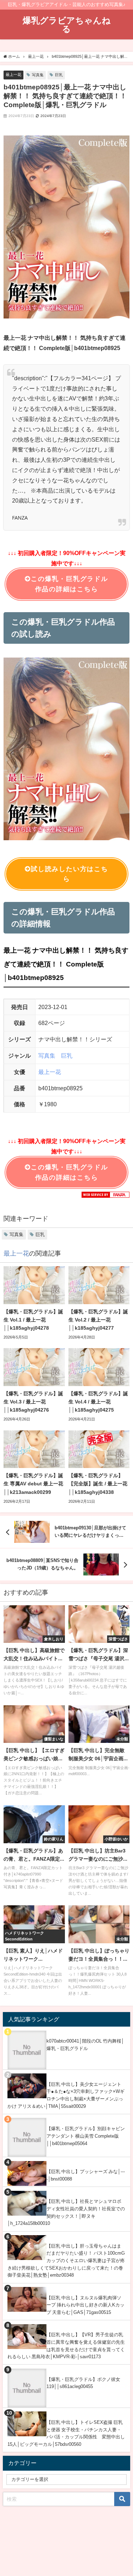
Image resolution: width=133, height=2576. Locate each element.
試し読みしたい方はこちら (69, 874)
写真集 (38, 75)
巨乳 (59, 75)
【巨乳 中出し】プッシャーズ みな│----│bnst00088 (86, 2175)
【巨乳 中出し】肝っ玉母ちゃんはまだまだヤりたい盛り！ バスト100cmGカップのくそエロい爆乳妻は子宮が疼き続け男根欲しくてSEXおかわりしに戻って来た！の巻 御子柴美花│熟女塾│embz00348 (66, 2261)
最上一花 (13, 74)
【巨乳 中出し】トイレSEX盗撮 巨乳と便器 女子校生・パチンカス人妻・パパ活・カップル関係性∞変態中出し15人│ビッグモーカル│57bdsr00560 (66, 2433)
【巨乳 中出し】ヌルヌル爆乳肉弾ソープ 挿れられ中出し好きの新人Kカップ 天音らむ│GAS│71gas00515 (85, 2305)
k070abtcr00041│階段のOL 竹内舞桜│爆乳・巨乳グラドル (85, 2045)
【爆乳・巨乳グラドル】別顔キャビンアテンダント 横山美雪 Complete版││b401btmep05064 (86, 2136)
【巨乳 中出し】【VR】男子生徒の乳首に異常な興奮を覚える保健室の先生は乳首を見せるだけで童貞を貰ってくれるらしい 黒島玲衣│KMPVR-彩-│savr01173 (66, 2346)
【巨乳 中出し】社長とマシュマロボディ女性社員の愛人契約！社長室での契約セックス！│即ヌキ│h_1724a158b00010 (66, 2212)
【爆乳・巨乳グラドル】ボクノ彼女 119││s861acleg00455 (83, 2383)
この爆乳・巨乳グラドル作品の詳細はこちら (69, 584)
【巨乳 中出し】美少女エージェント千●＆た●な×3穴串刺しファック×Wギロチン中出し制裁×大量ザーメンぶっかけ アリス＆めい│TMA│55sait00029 (66, 2095)
